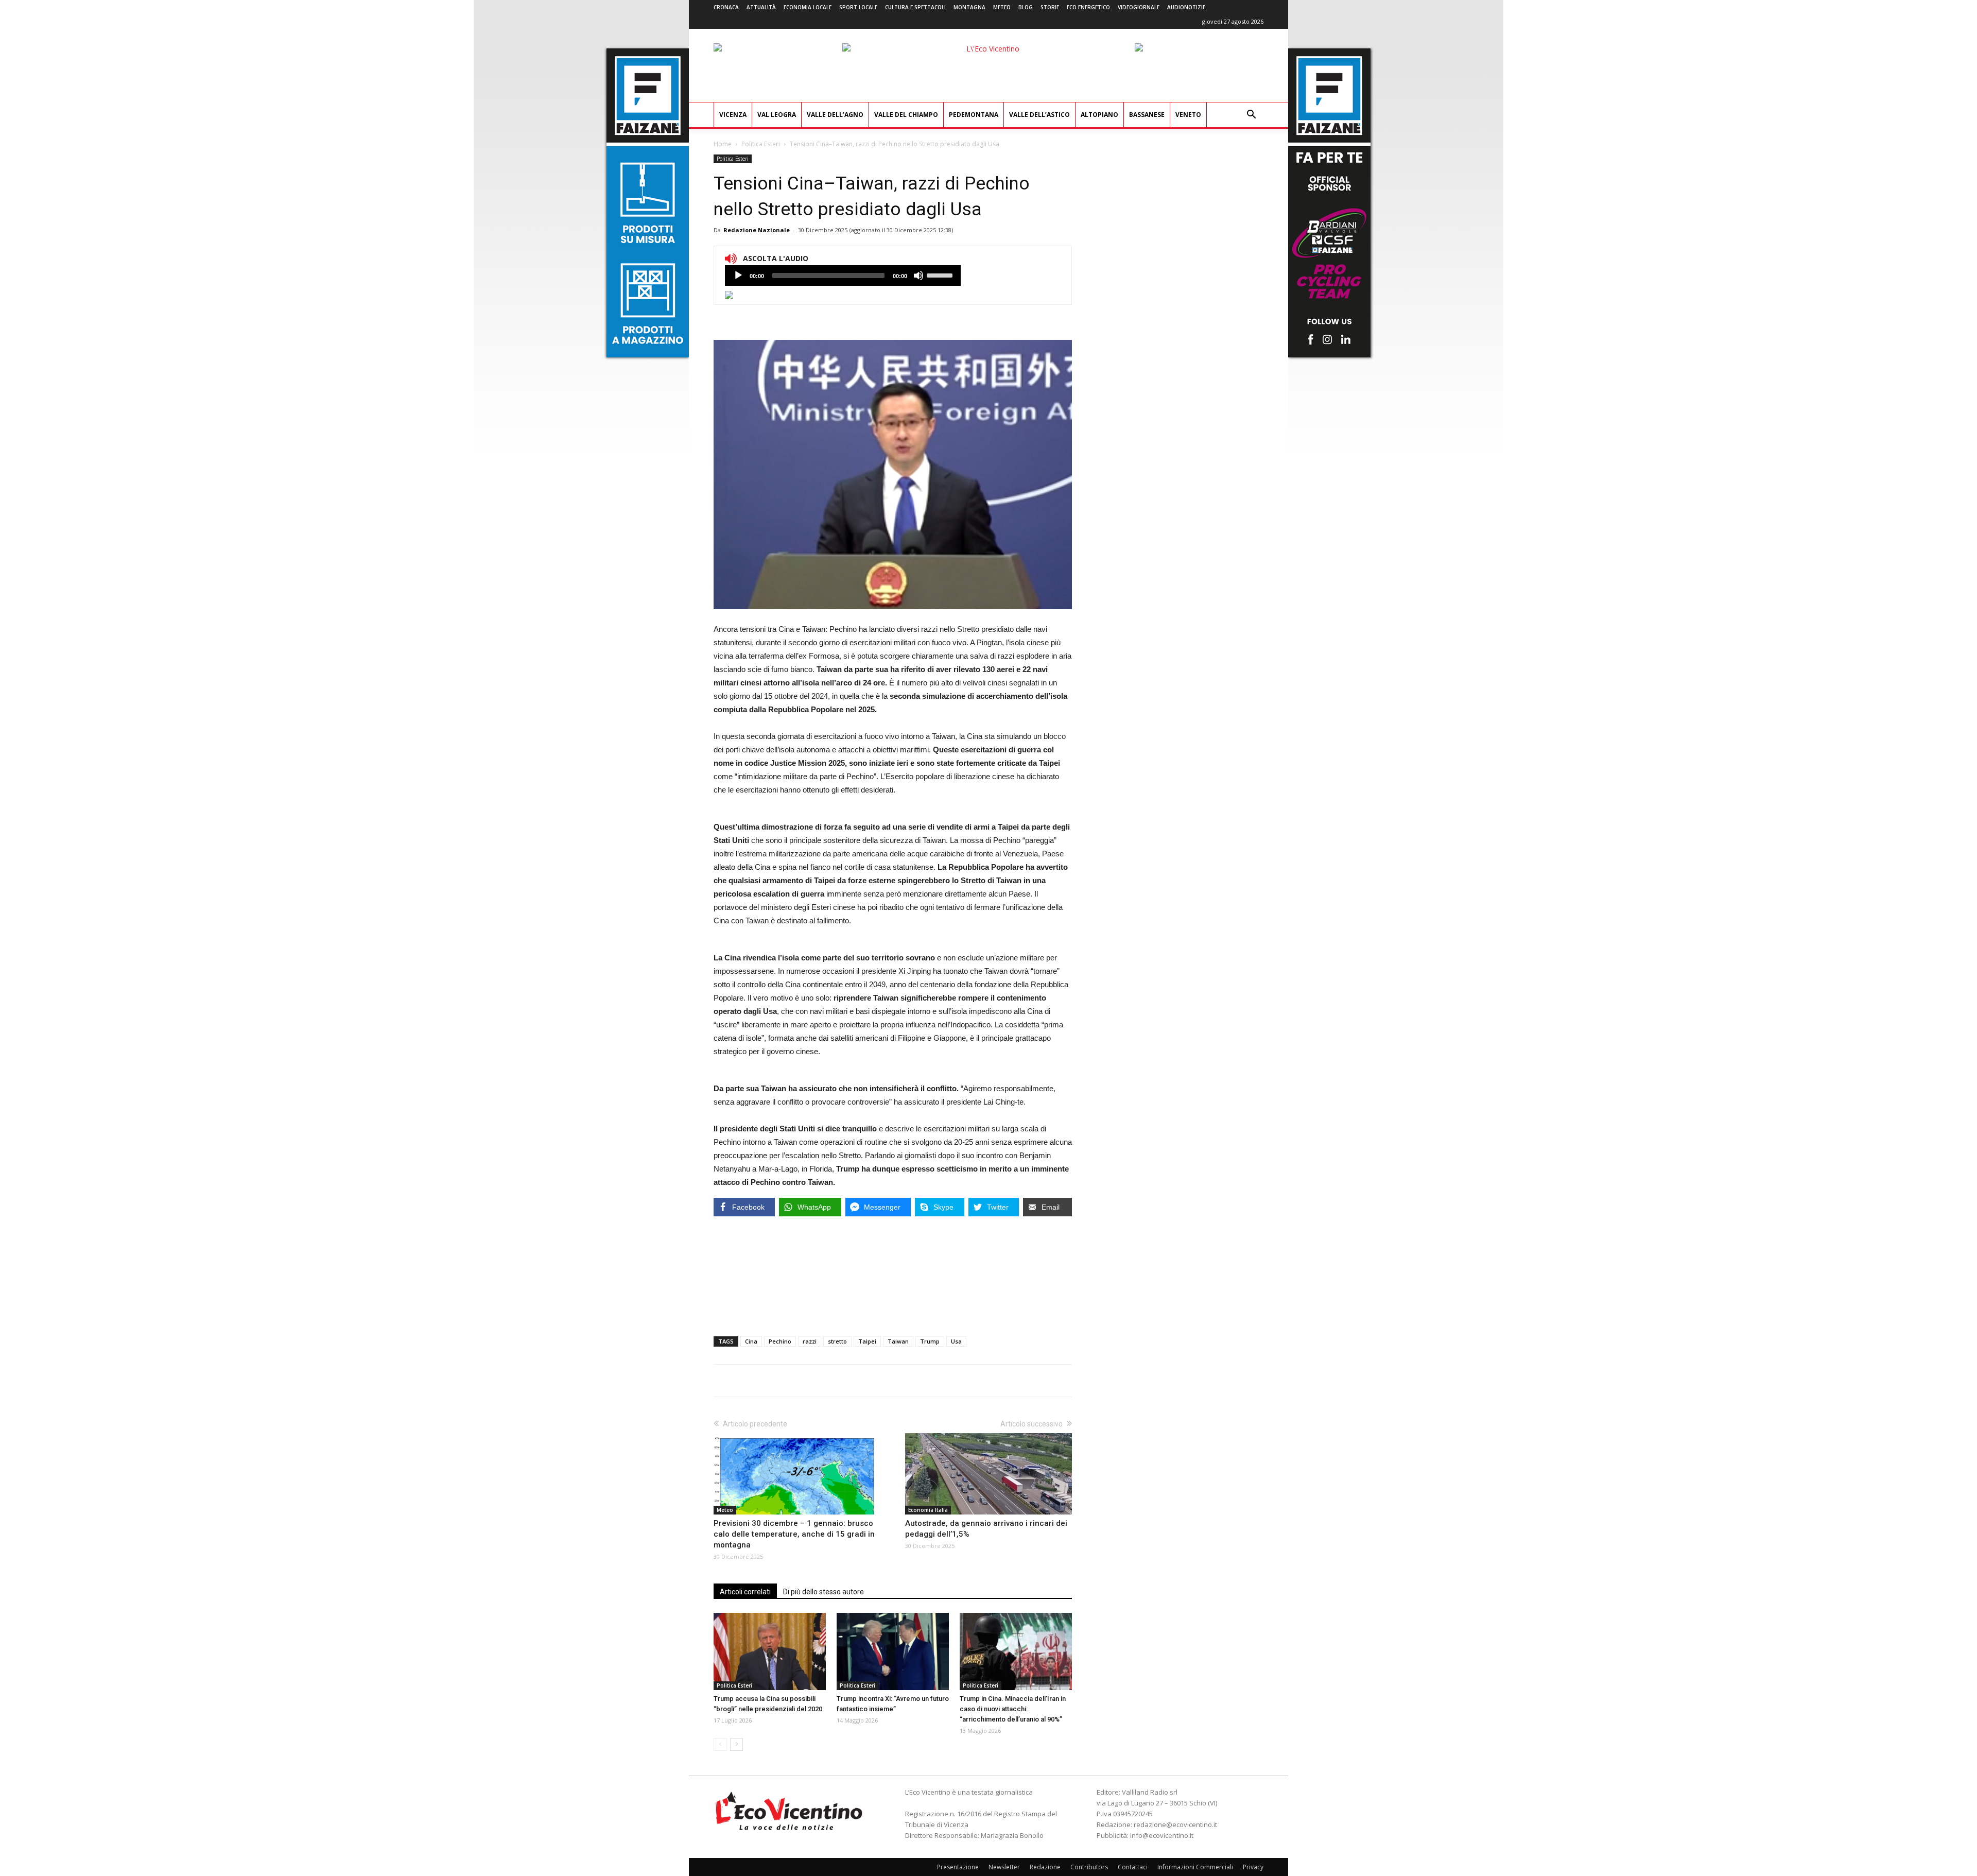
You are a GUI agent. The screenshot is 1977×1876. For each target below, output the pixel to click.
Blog (1026, 7)
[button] (1251, 116)
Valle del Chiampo (906, 115)
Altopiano (1099, 115)
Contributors (1089, 1867)
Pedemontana (974, 115)
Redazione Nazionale (757, 230)
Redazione (1045, 1867)
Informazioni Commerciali (1195, 1867)
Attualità (761, 7)
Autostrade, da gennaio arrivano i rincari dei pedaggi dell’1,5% (986, 1529)
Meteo (1002, 7)
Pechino (780, 1341)
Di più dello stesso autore (823, 1592)
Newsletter (1004, 1867)
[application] (843, 276)
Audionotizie (1186, 7)
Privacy (1253, 1867)
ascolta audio (738, 276)
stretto (837, 1341)
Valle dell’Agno (835, 115)
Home (723, 144)
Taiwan (898, 1341)
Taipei (867, 1341)
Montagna (969, 7)
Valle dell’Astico (1039, 115)
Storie (1050, 7)
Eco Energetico (1088, 7)
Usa (956, 1341)
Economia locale (808, 7)
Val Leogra (777, 115)
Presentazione (958, 1867)
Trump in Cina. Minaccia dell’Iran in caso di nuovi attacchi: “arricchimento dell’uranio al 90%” (1013, 1709)
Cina (751, 1341)
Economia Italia (928, 1510)
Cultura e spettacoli (915, 7)
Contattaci (1133, 1867)
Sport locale (858, 7)
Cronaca (726, 7)
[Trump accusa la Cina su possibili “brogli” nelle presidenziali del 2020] (770, 1651)
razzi (810, 1341)
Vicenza (733, 115)
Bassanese (1147, 115)
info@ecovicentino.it (1162, 1835)
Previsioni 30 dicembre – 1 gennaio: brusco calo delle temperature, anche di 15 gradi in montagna (794, 1534)
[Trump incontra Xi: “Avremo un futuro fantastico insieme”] (893, 1651)
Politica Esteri (761, 144)
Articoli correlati (745, 1592)
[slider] (941, 274)
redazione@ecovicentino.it (1175, 1825)
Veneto (1188, 115)
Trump (930, 1341)
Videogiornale (1139, 7)
